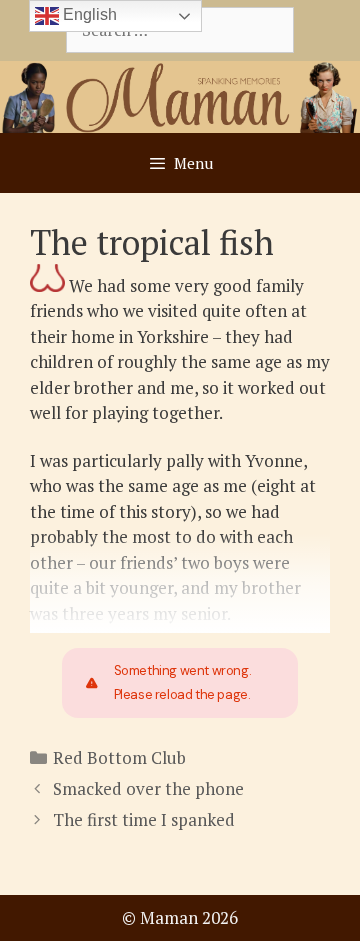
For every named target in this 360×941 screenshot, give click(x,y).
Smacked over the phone (148, 788)
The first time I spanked (144, 819)
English (88, 14)
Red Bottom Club (119, 757)
